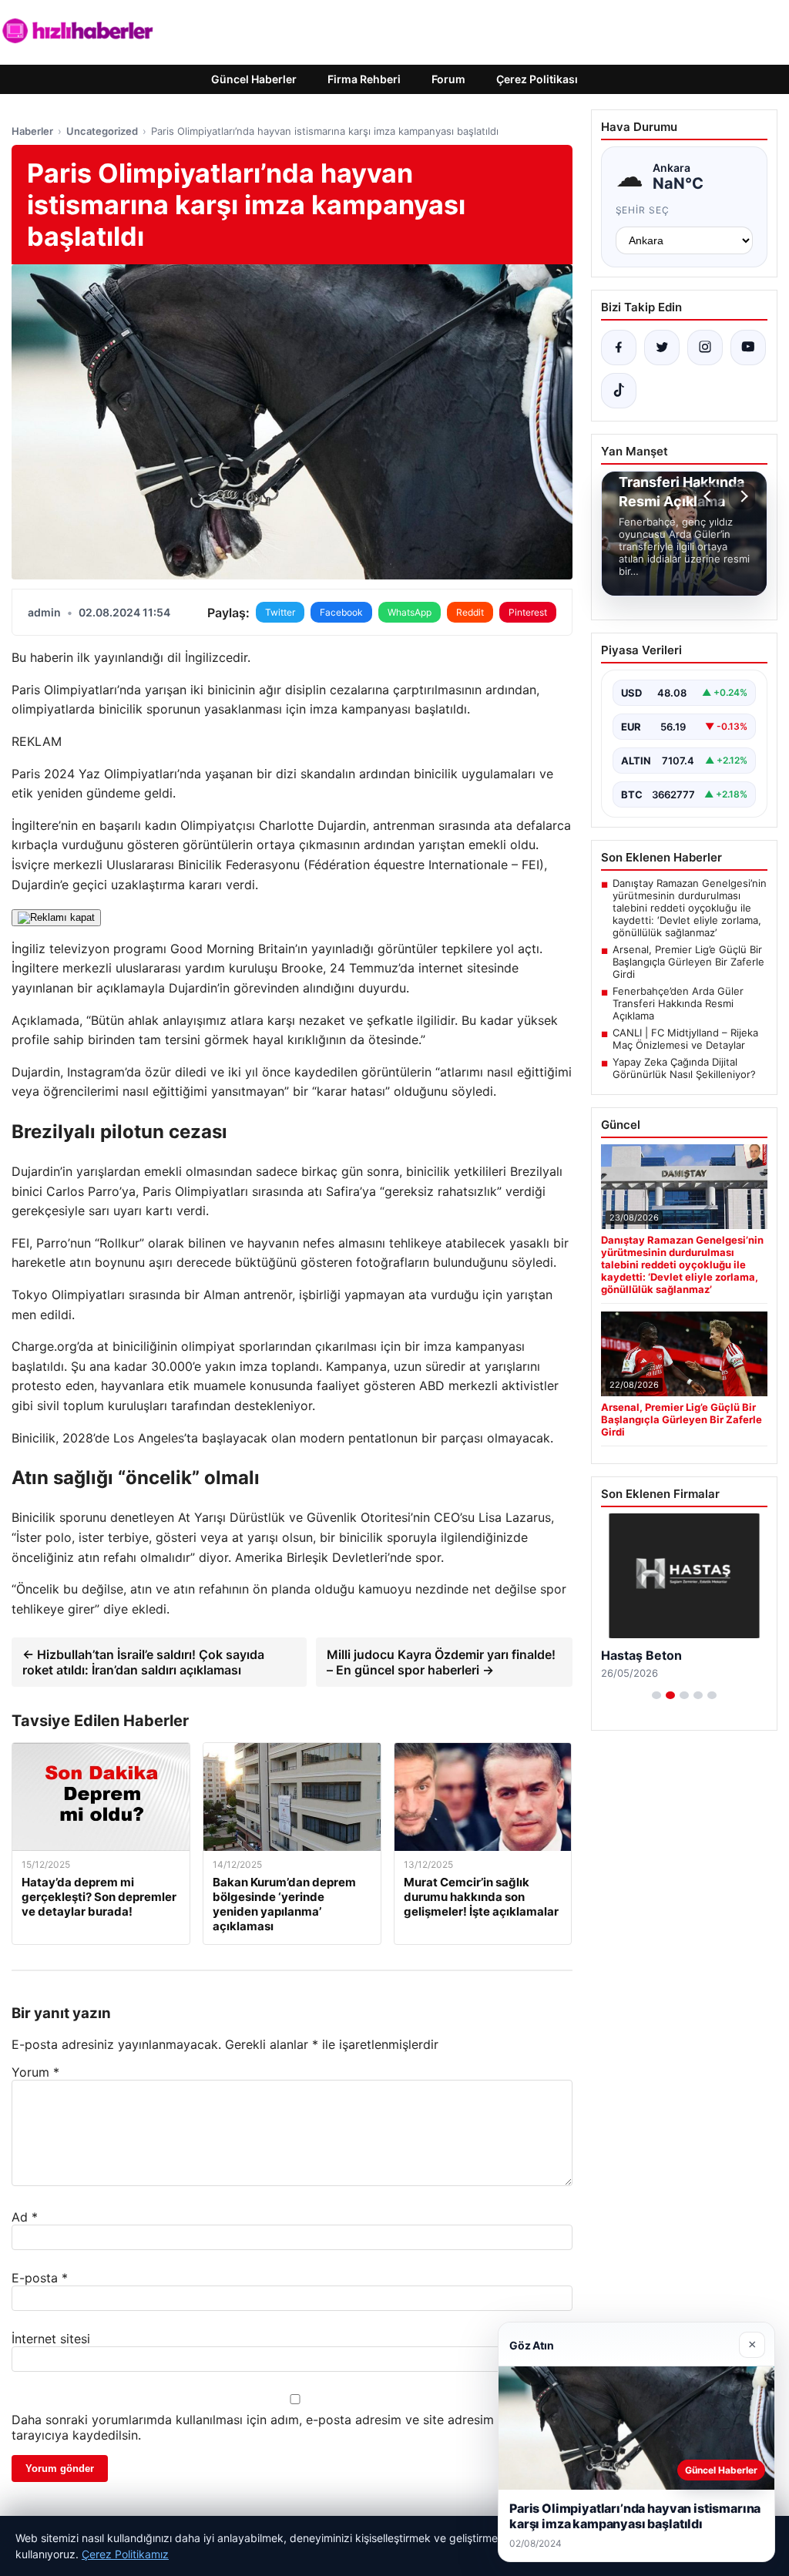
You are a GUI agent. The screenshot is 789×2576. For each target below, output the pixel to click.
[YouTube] (748, 348)
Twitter (280, 612)
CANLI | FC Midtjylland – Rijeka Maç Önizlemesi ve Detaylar (685, 1039)
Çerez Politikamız (125, 2554)
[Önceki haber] (710, 496)
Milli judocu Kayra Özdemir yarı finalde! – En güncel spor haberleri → (441, 1662)
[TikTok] (619, 391)
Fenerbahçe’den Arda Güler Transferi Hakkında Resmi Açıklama (678, 1003)
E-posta (40, 2278)
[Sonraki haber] (742, 496)
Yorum (35, 2072)
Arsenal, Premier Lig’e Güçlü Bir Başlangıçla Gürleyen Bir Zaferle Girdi (688, 962)
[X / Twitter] (662, 348)
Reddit (470, 612)
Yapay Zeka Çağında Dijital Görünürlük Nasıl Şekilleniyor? (684, 1068)
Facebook (341, 612)
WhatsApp (410, 612)
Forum (448, 79)
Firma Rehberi (364, 79)
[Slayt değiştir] (656, 1695)
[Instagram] (705, 348)
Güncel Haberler (254, 79)
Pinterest (528, 612)
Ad (25, 2217)
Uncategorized (102, 131)
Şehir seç (643, 210)
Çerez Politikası (537, 79)
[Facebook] (619, 348)
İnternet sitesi (51, 2339)
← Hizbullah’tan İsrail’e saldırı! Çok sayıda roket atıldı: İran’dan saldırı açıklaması (143, 1662)
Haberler (32, 131)
